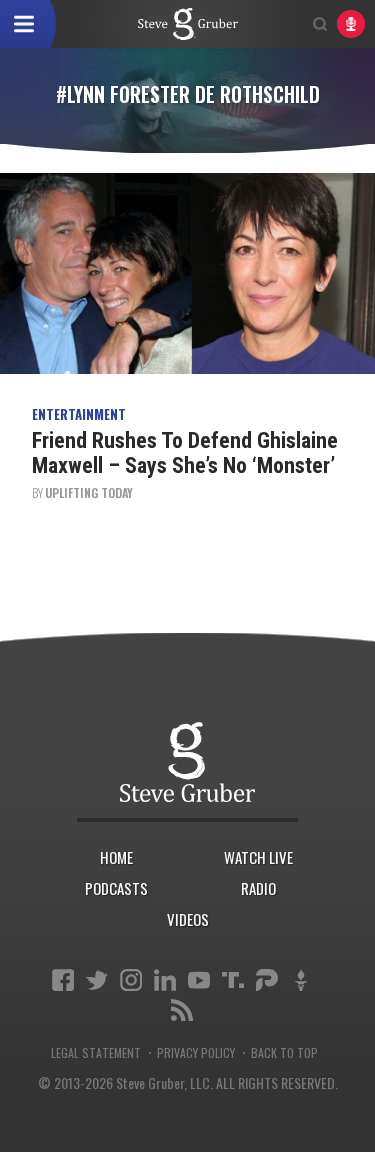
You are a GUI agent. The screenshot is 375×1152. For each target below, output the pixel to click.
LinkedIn (165, 980)
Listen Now (351, 24)
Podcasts (116, 888)
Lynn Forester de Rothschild (188, 24)
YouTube (199, 980)
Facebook (63, 980)
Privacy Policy (196, 1053)
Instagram (131, 980)
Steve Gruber (187, 761)
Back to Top (284, 1053)
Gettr (301, 980)
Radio (258, 888)
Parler (267, 980)
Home (116, 857)
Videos (188, 919)
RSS (182, 1010)
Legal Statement (96, 1053)
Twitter (97, 980)
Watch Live (258, 857)
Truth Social (233, 980)
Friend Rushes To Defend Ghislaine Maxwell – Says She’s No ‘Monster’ (185, 452)
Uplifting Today (89, 492)
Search (320, 24)
